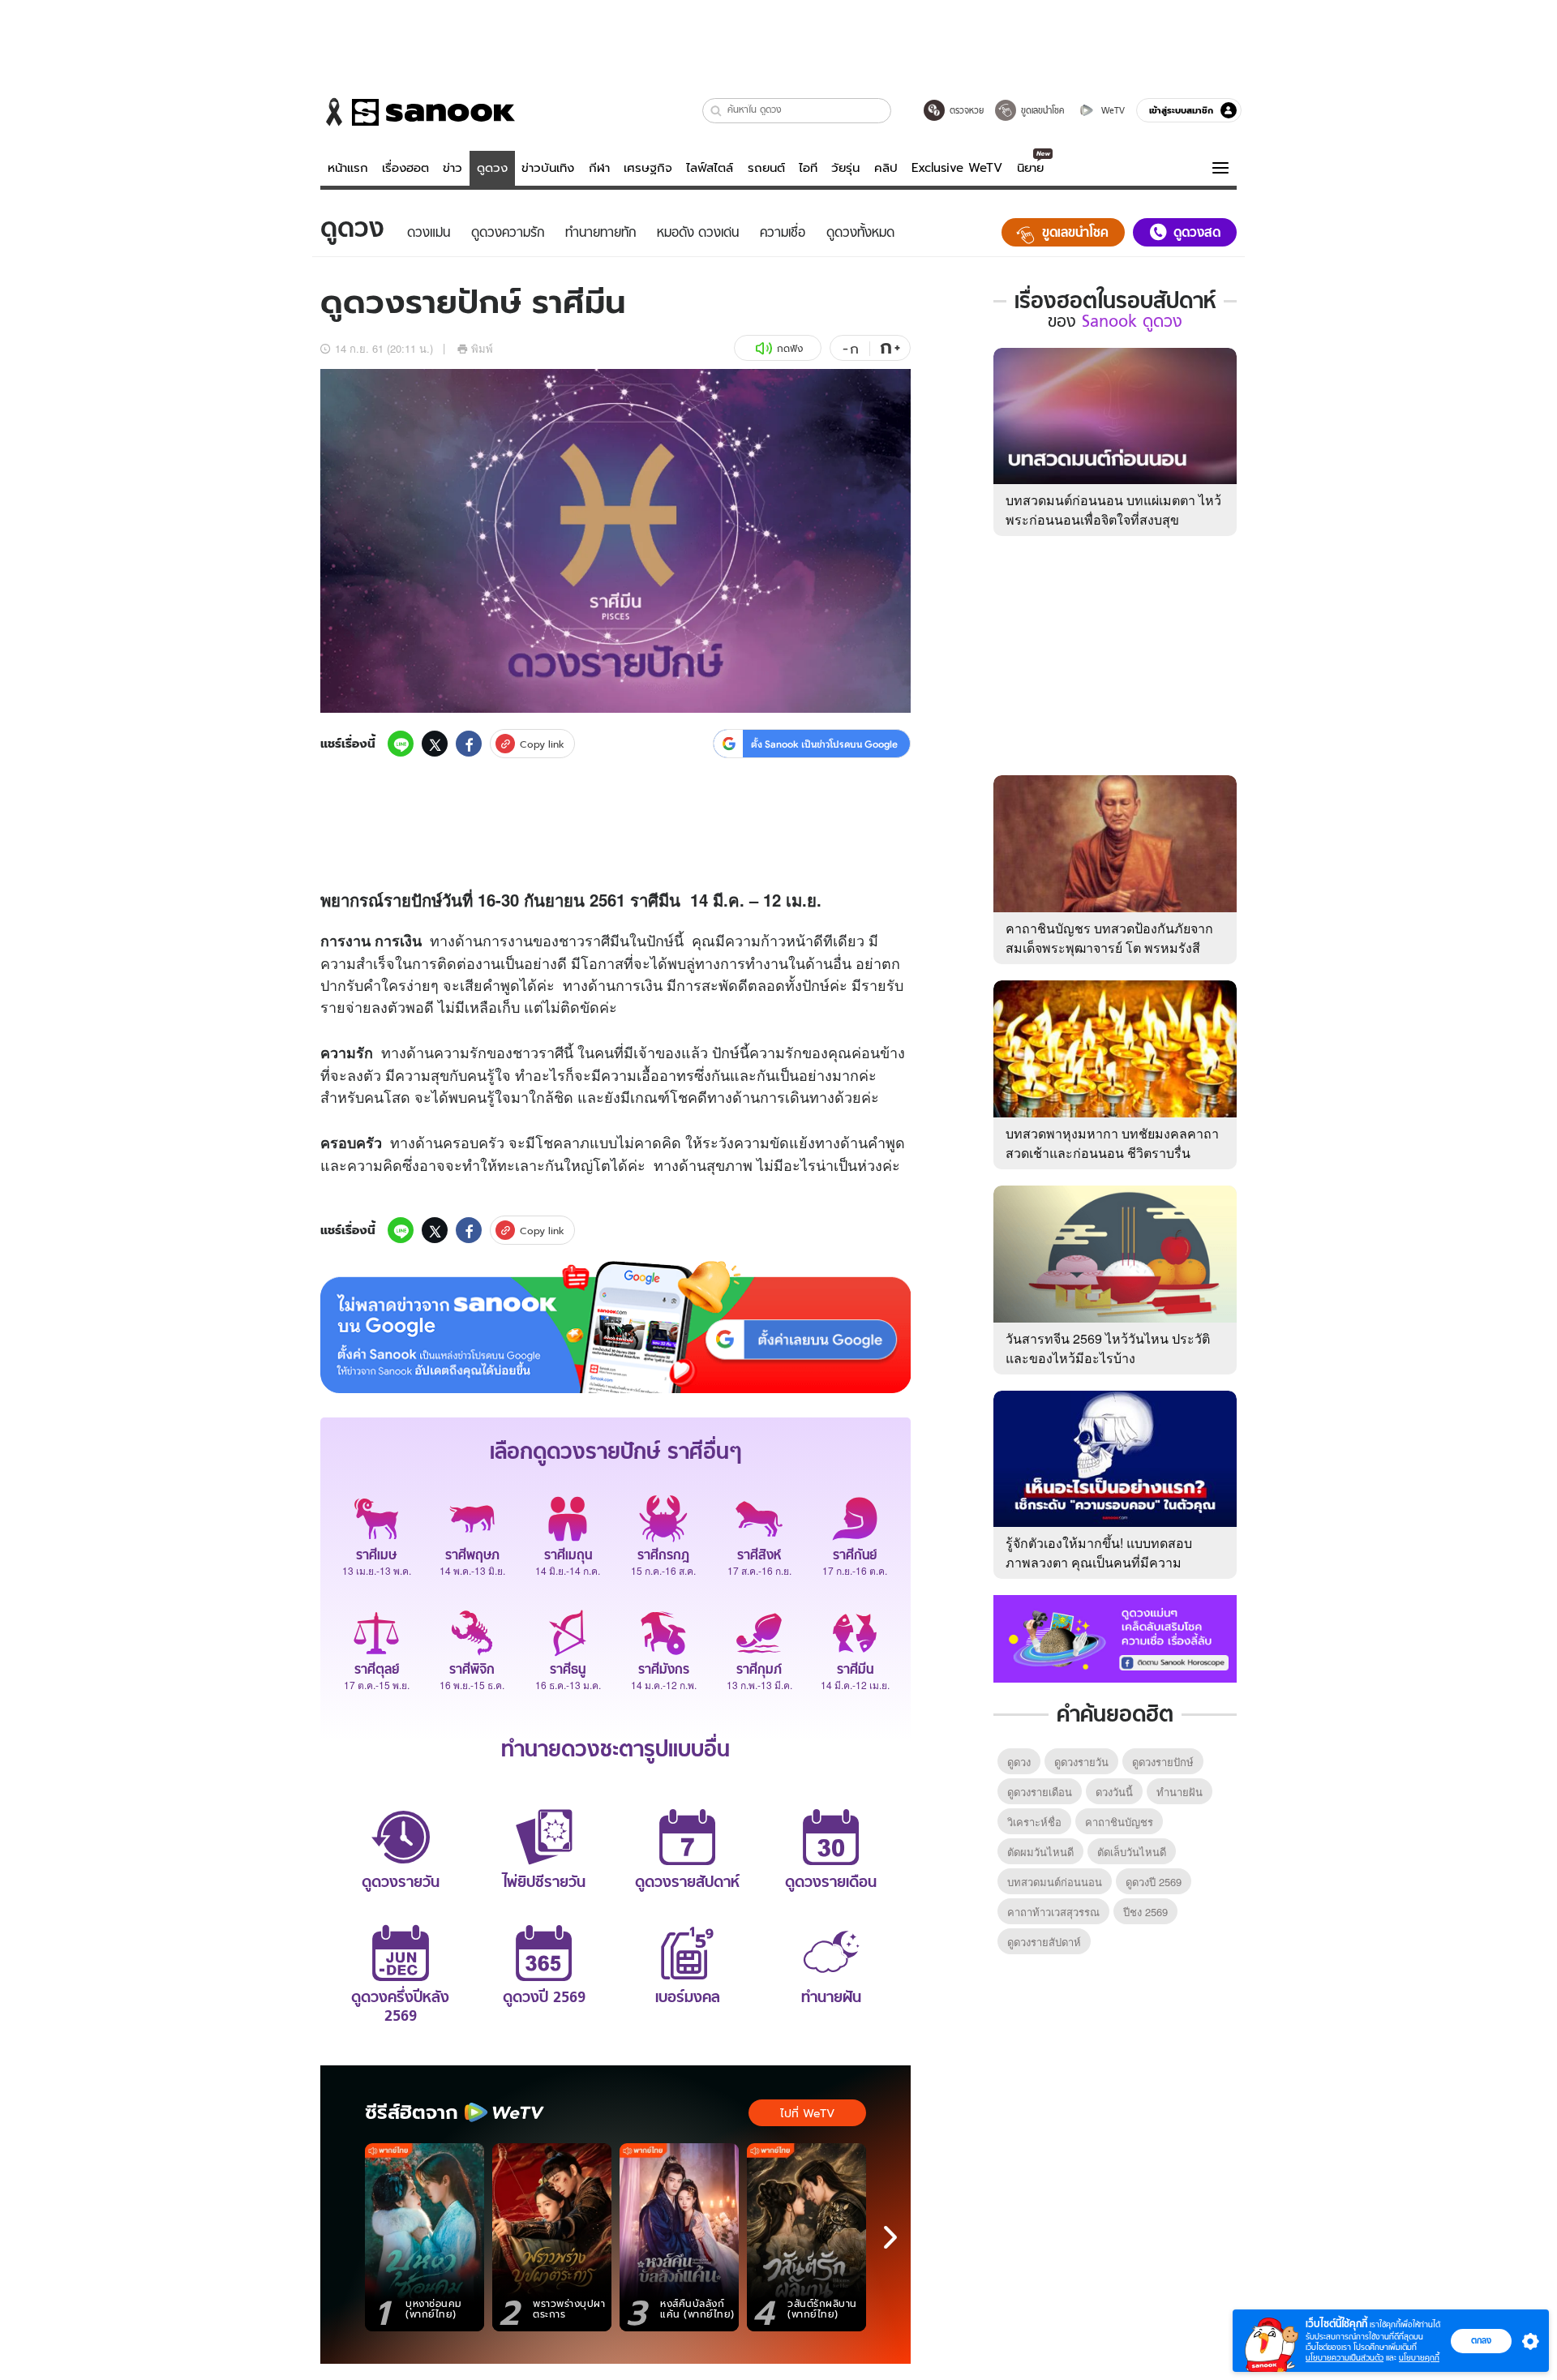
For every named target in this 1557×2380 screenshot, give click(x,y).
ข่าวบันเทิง (548, 168)
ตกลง (1481, 2340)
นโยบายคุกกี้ (1419, 2358)
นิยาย (1030, 168)
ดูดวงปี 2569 (1154, 1882)
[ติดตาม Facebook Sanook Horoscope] (1115, 1637)
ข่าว (453, 168)
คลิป (886, 168)
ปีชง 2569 (1145, 1912)
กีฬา (599, 168)
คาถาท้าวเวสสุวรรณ (1053, 1912)
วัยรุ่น (845, 168)
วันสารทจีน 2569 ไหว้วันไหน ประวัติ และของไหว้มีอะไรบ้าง (1108, 1348)
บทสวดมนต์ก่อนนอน (1055, 1882)
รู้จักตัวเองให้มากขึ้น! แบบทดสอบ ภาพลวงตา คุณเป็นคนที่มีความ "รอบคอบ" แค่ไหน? (1099, 1562)
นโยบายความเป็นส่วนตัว (1345, 2358)
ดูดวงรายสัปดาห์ (1044, 1942)
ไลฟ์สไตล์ (710, 168)
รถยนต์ (766, 168)
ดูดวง (492, 168)
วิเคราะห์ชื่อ (1034, 1822)
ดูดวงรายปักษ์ (1163, 1762)
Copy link (542, 744)
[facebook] (469, 744)
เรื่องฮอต (405, 168)
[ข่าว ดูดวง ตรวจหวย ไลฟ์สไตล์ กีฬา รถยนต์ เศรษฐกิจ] (418, 112)
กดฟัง (790, 348)
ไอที (808, 168)
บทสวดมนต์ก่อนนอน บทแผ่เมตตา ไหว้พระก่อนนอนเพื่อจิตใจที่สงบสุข (1113, 510)
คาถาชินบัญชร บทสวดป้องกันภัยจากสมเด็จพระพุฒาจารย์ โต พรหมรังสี (1109, 938)
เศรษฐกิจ (648, 168)
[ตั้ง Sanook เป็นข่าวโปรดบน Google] (616, 1327)
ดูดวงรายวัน (1081, 1762)
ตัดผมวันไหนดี (1040, 1852)
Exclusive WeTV (957, 168)
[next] (890, 2237)
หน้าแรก (348, 168)
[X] (435, 744)
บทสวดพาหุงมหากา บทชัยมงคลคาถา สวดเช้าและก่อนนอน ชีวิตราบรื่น (1112, 1143)
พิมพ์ (482, 348)
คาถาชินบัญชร (1119, 1822)
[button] (716, 111)
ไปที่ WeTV (807, 2113)
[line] (401, 744)
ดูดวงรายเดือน (1040, 1792)
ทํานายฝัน (1180, 1792)
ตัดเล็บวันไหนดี (1132, 1852)
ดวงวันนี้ (1114, 1792)
